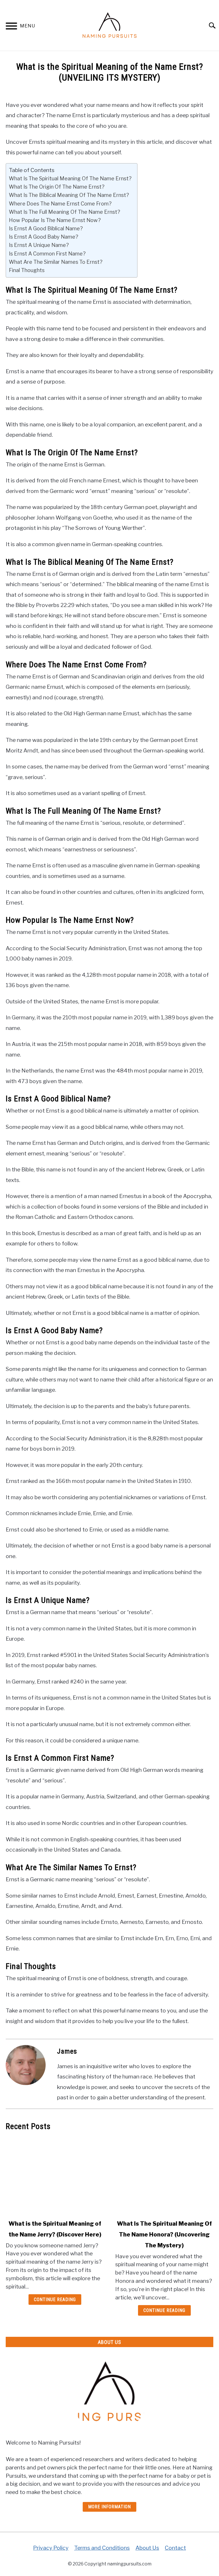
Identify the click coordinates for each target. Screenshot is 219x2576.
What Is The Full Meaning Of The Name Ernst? (64, 212)
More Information (109, 2507)
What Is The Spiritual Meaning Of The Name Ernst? (70, 178)
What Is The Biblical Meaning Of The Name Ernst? (69, 195)
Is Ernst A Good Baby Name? (43, 237)
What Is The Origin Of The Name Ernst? (57, 187)
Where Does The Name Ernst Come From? (60, 203)
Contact (175, 2548)
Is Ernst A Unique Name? (39, 245)
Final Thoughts (27, 270)
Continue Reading (55, 2300)
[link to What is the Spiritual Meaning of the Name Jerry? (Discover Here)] (55, 2175)
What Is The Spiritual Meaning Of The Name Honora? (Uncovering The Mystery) (164, 2234)
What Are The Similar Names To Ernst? (56, 262)
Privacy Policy (51, 2548)
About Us (147, 2548)
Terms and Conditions (102, 2548)
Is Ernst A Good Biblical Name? (46, 228)
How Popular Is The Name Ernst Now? (55, 220)
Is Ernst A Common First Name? (47, 253)
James (67, 2051)
